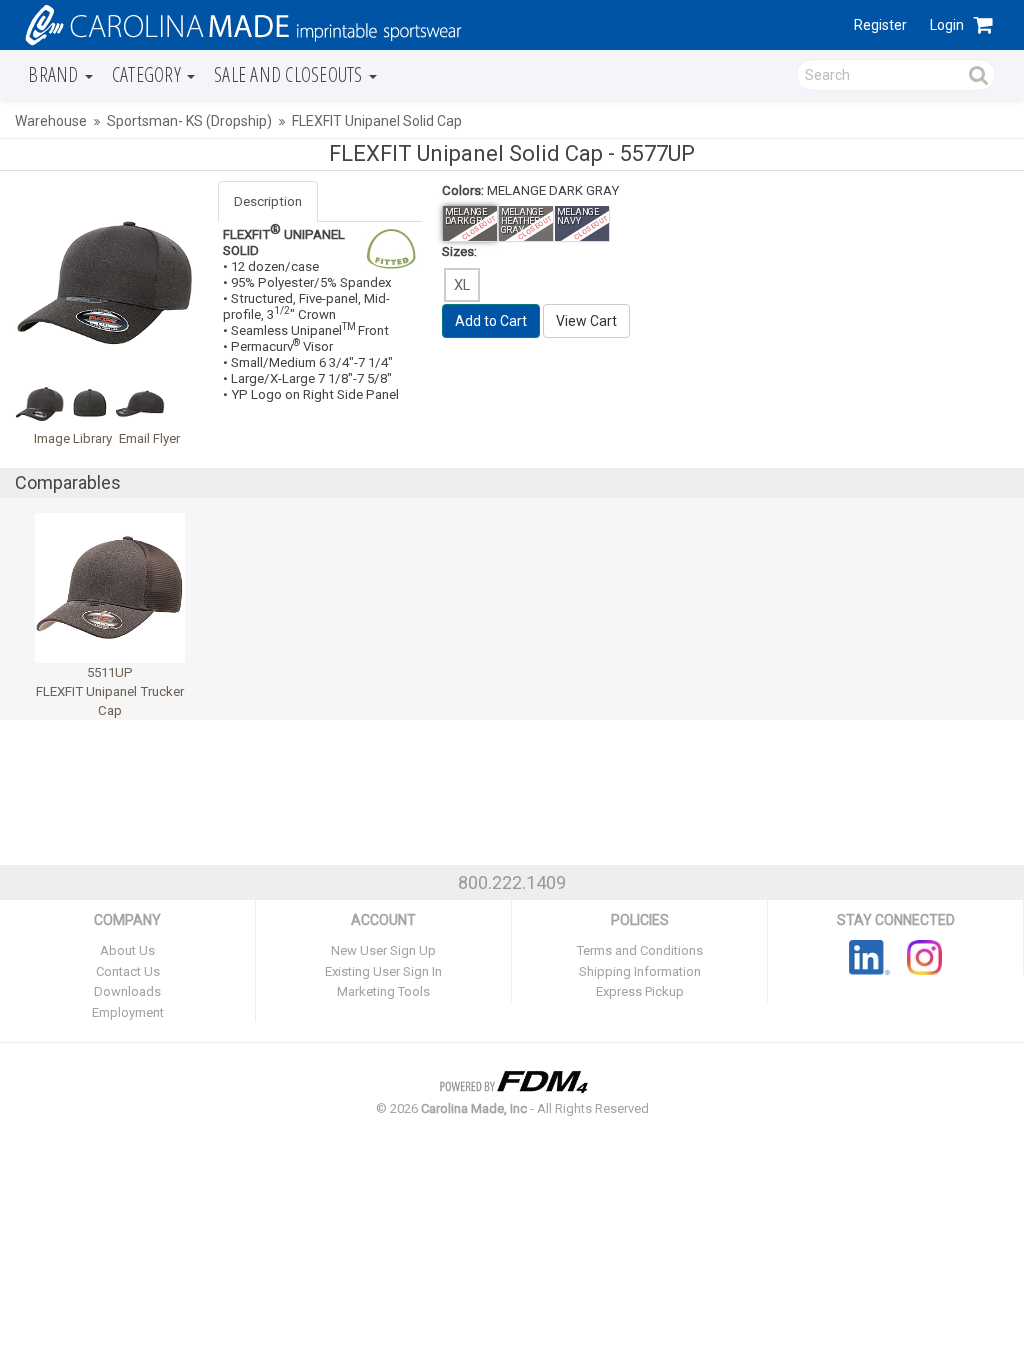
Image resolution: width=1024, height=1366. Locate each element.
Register (880, 25)
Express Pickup (640, 991)
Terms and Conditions (640, 950)
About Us (127, 950)
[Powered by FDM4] (512, 1080)
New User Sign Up (383, 950)
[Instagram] (924, 956)
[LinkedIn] (869, 956)
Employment (128, 1012)
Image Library (73, 438)
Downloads (127, 991)
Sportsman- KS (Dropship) (189, 121)
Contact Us (128, 971)
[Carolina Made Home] (241, 24)
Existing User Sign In (383, 971)
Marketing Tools (383, 991)
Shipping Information (640, 971)
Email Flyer (149, 438)
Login (947, 25)
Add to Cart (491, 321)
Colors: (463, 190)
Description (268, 201)
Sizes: (459, 251)
